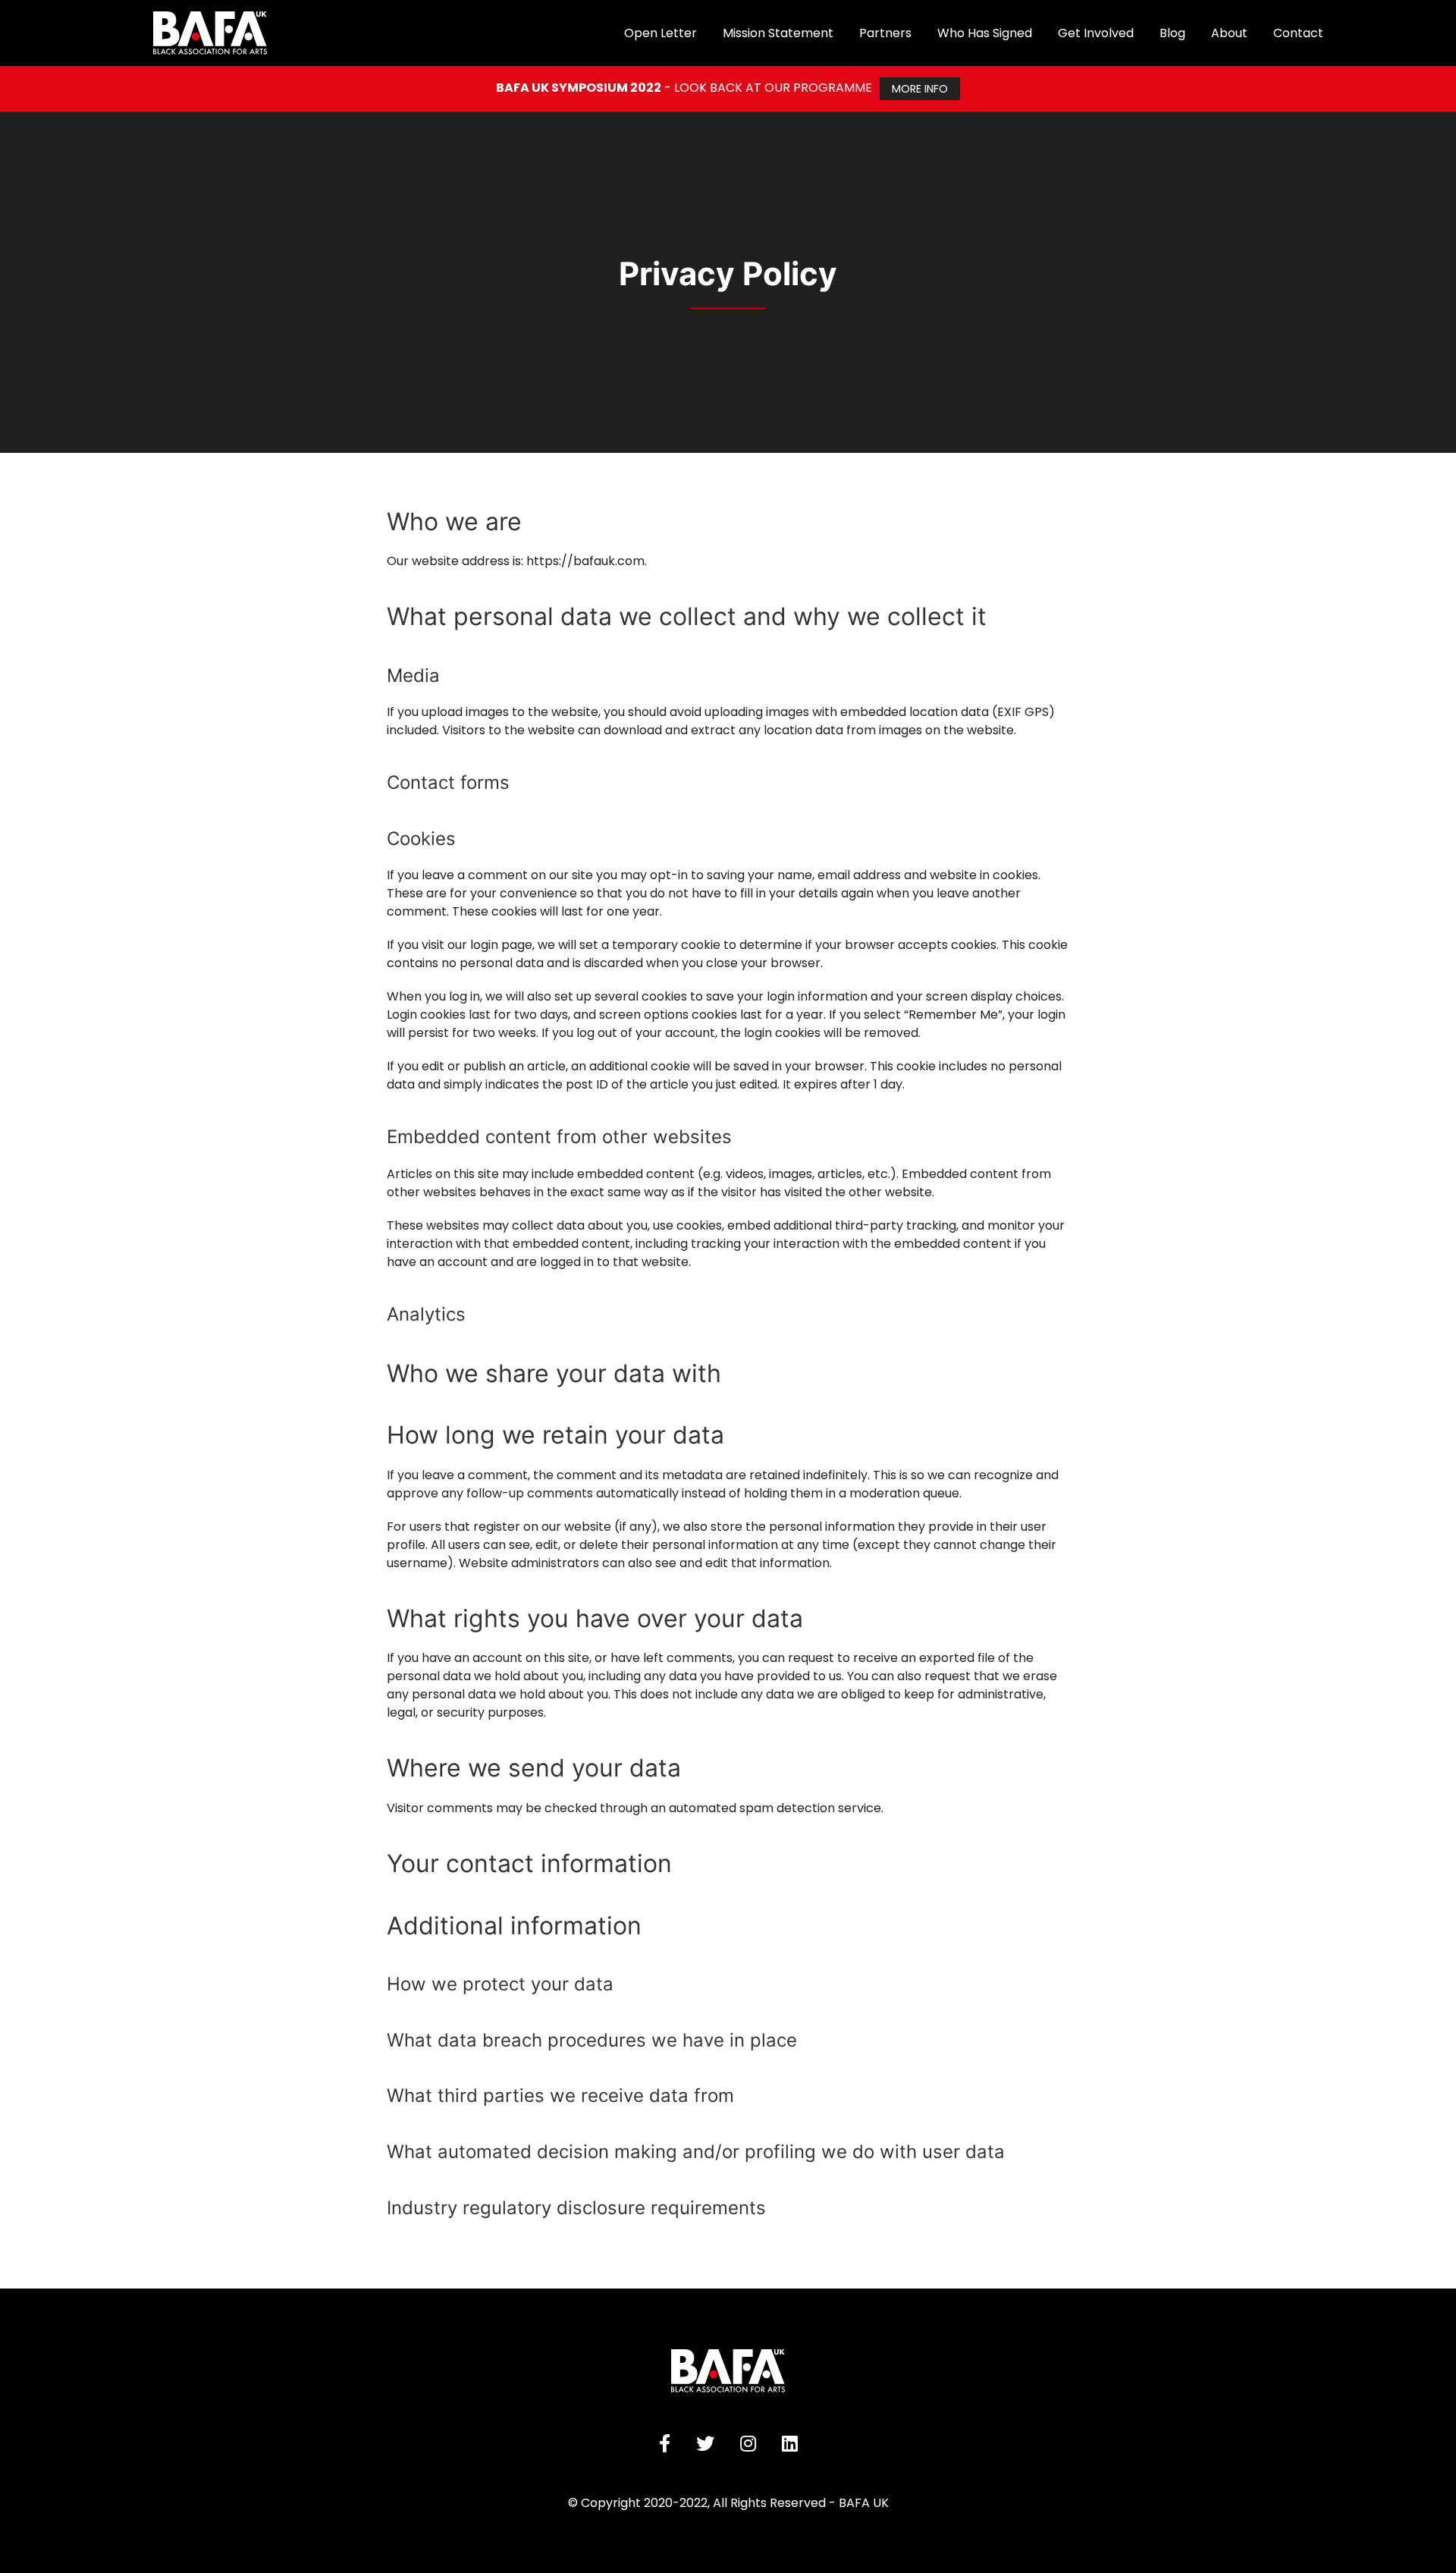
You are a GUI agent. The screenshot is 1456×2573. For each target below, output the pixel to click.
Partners (885, 33)
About (1229, 33)
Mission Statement (778, 33)
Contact (1298, 33)
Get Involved (1096, 33)
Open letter (661, 33)
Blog (1172, 33)
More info (920, 89)
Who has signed (985, 33)
